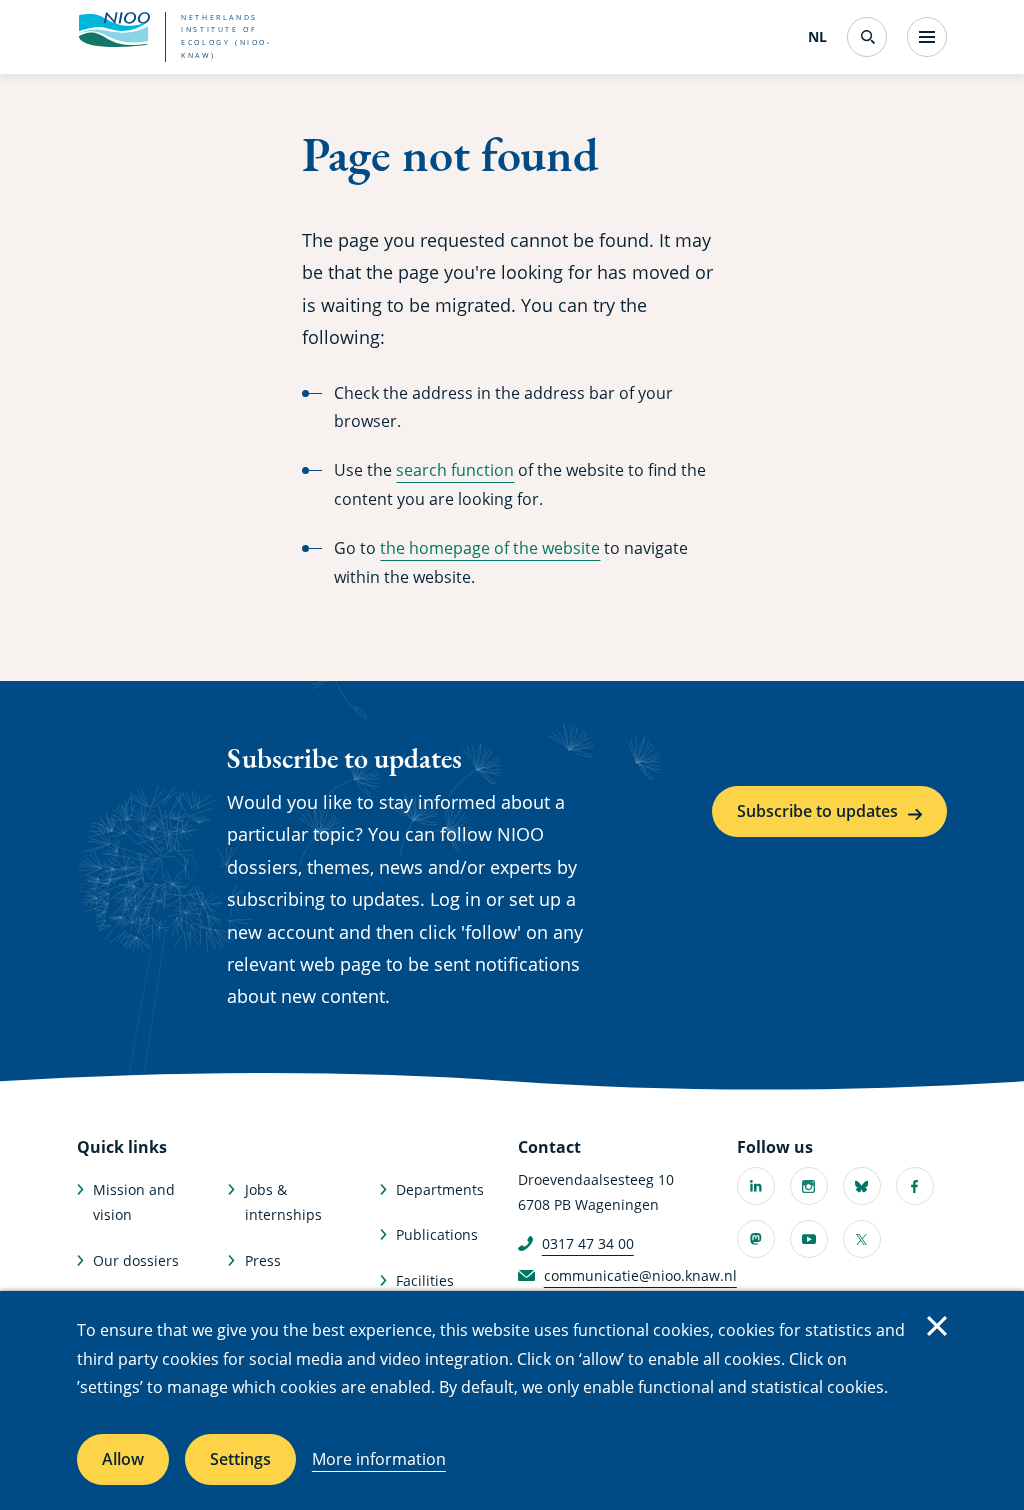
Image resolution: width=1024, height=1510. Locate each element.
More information (379, 1459)
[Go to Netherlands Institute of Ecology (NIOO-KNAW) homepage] (114, 30)
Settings (240, 1459)
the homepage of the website (490, 548)
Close (937, 1326)
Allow (123, 1459)
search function (455, 470)
